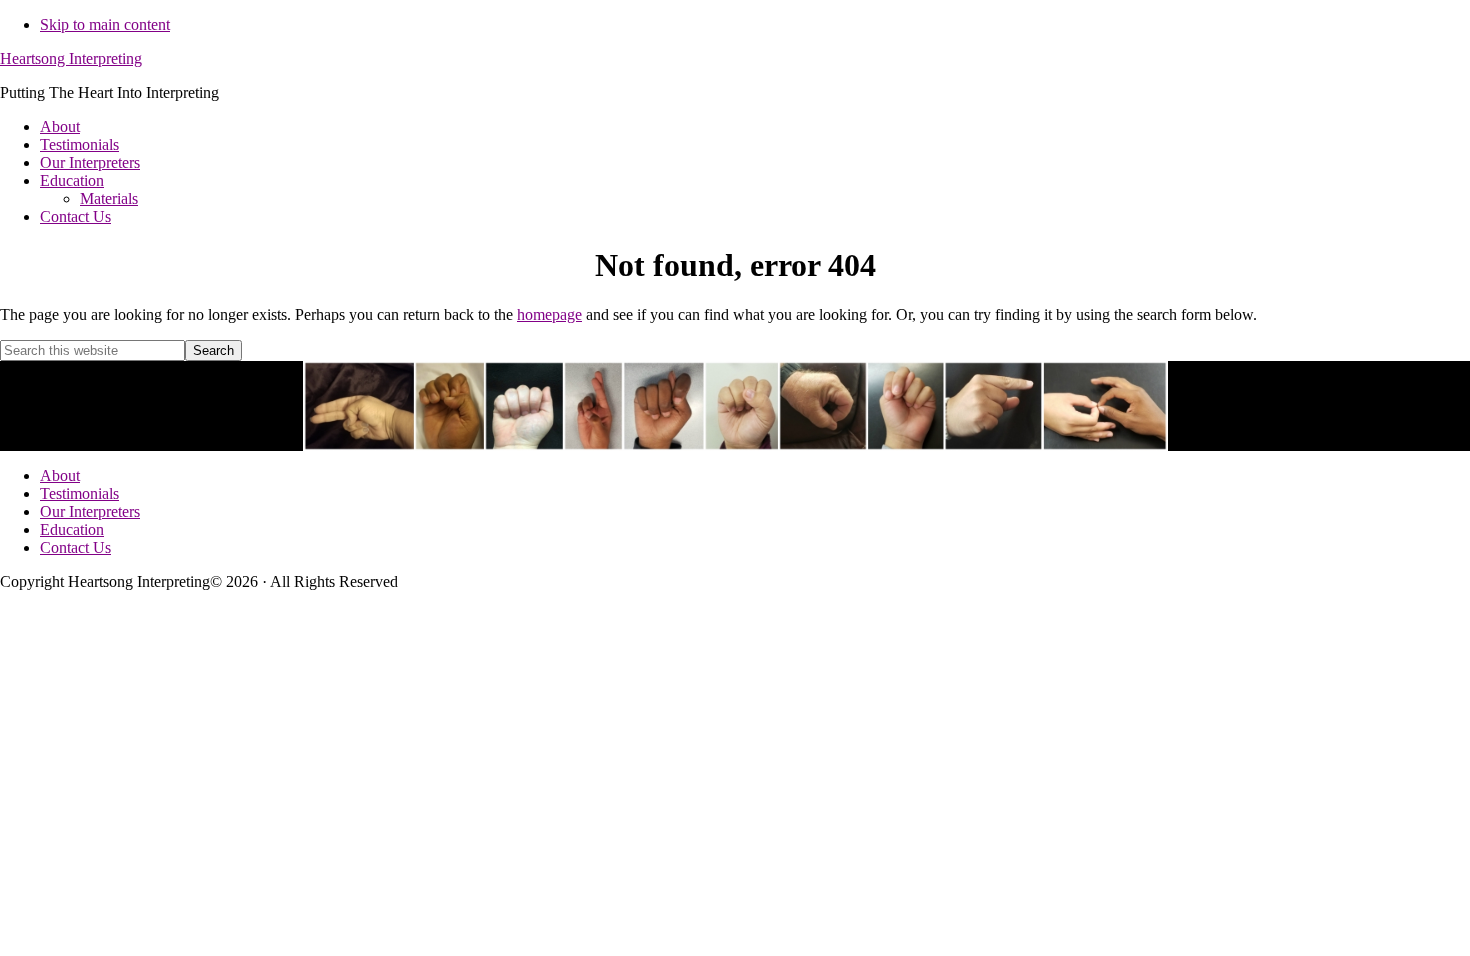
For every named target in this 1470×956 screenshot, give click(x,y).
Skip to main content (105, 24)
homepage (549, 314)
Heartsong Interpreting (71, 58)
